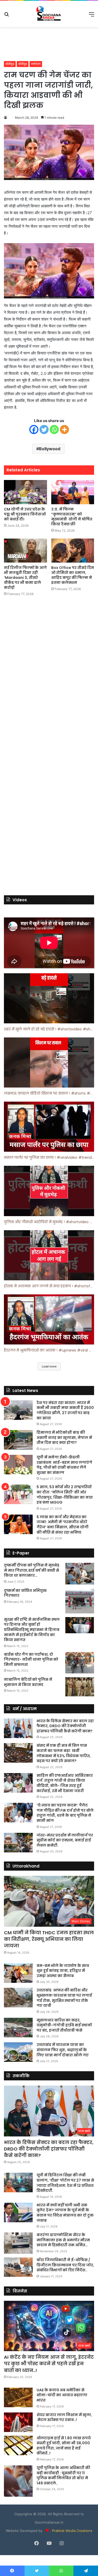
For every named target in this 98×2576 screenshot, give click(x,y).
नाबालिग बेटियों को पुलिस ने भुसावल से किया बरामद (28, 1682)
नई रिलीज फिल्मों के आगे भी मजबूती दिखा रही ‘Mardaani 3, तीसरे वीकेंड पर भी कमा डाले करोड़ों (25, 578)
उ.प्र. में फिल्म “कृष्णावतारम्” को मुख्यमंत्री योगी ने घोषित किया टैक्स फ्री (72, 517)
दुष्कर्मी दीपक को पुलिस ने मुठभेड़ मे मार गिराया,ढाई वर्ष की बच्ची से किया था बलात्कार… (32, 1570)
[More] (64, 430)
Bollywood (50, 449)
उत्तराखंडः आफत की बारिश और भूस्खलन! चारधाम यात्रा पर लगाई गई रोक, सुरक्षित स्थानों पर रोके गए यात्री (64, 1998)
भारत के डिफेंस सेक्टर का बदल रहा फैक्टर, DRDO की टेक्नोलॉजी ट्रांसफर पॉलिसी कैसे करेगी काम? (65, 1726)
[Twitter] (44, 430)
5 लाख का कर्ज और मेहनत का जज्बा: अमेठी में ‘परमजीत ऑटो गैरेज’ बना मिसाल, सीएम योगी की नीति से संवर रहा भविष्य (63, 1525)
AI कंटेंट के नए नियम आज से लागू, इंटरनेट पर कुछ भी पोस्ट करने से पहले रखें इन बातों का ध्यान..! (49, 2364)
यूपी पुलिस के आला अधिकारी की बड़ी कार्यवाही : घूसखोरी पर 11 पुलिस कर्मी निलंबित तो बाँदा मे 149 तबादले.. (63, 2475)
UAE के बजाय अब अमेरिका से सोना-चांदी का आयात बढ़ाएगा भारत (62, 2395)
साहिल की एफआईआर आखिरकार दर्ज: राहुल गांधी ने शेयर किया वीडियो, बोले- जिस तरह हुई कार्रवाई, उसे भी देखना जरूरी (65, 1783)
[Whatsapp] (54, 430)
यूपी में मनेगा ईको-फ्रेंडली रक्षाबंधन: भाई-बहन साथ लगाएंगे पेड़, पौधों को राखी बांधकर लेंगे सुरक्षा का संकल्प (64, 1465)
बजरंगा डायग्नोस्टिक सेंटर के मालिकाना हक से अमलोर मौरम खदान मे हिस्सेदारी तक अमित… (63, 2240)
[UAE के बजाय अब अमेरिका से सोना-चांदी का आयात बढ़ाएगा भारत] (18, 2397)
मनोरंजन (36, 64)
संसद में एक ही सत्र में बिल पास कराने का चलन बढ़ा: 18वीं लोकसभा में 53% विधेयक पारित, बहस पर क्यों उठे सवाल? (64, 1753)
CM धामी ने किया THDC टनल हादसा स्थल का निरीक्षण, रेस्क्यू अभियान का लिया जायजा (49, 1939)
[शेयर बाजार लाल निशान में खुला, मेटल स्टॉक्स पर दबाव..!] (18, 2422)
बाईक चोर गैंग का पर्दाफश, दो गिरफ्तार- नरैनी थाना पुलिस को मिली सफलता (31, 1659)
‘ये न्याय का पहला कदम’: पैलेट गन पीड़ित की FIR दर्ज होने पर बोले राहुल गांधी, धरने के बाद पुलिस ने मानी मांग (65, 1813)
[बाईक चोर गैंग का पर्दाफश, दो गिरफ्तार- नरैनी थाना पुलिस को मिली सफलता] (80, 1663)
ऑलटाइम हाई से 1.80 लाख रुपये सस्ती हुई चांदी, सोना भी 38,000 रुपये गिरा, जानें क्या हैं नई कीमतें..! (64, 2446)
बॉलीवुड (10, 64)
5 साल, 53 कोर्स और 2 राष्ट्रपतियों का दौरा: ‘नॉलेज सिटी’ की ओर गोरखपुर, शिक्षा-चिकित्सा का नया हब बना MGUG (65, 1495)
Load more (49, 1366)
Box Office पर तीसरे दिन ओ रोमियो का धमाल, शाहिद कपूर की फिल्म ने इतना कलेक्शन (73, 575)
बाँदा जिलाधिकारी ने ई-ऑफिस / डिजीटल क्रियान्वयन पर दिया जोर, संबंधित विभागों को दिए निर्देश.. (65, 2265)
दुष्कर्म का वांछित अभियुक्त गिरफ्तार (25, 1593)
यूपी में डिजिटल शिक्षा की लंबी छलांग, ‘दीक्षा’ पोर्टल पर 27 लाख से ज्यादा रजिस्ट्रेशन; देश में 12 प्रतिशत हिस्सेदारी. (65, 2183)
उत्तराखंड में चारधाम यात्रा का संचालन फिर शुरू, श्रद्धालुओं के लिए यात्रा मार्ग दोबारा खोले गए (63, 2050)
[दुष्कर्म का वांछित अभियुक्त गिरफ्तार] (80, 1601)
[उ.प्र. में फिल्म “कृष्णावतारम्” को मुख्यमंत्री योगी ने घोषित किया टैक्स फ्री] (73, 492)
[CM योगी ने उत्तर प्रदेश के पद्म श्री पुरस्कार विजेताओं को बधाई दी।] (25, 492)
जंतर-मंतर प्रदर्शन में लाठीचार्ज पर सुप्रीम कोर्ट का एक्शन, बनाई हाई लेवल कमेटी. (65, 1840)
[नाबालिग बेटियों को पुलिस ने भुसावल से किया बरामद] (80, 1687)
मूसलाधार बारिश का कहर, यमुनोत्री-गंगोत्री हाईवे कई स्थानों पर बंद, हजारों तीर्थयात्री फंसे (64, 2025)
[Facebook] (34, 430)
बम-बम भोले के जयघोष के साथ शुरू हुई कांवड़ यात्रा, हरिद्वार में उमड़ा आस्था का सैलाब (63, 1971)
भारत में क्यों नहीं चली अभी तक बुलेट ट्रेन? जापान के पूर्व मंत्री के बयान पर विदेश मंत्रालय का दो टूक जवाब (65, 2213)
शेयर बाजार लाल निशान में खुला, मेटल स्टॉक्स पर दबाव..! (64, 2417)
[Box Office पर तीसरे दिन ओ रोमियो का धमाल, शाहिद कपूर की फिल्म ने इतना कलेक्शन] (73, 551)
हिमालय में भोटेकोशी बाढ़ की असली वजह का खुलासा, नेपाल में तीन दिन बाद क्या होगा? (64, 1437)
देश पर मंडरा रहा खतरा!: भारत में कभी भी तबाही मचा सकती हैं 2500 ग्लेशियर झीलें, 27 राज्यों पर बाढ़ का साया (65, 1410)
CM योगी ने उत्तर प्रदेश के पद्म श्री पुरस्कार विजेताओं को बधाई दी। (25, 514)
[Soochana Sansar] (49, 14)
